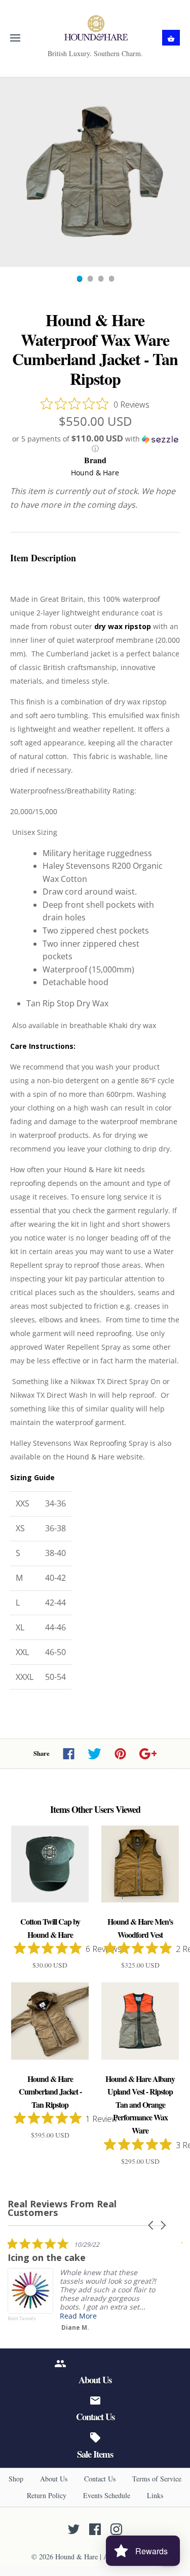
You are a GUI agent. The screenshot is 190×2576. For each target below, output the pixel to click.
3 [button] (100, 280)
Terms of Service (157, 2479)
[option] (95, 172)
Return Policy (47, 2495)
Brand (95, 460)
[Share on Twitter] (94, 1754)
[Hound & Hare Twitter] (74, 2529)
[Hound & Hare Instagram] (116, 2529)
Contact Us (100, 2479)
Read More (78, 2316)
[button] (95, 444)
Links (155, 2495)
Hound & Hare (95, 473)
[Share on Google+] (148, 1754)
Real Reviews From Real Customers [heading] (62, 2208)
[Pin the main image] (120, 1754)
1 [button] (79, 280)
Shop (16, 2479)
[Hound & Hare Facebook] (95, 2529)
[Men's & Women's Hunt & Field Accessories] (95, 28)
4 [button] (111, 280)
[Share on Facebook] (69, 1754)
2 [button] (90, 280)
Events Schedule (107, 2495)
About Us (54, 2479)
